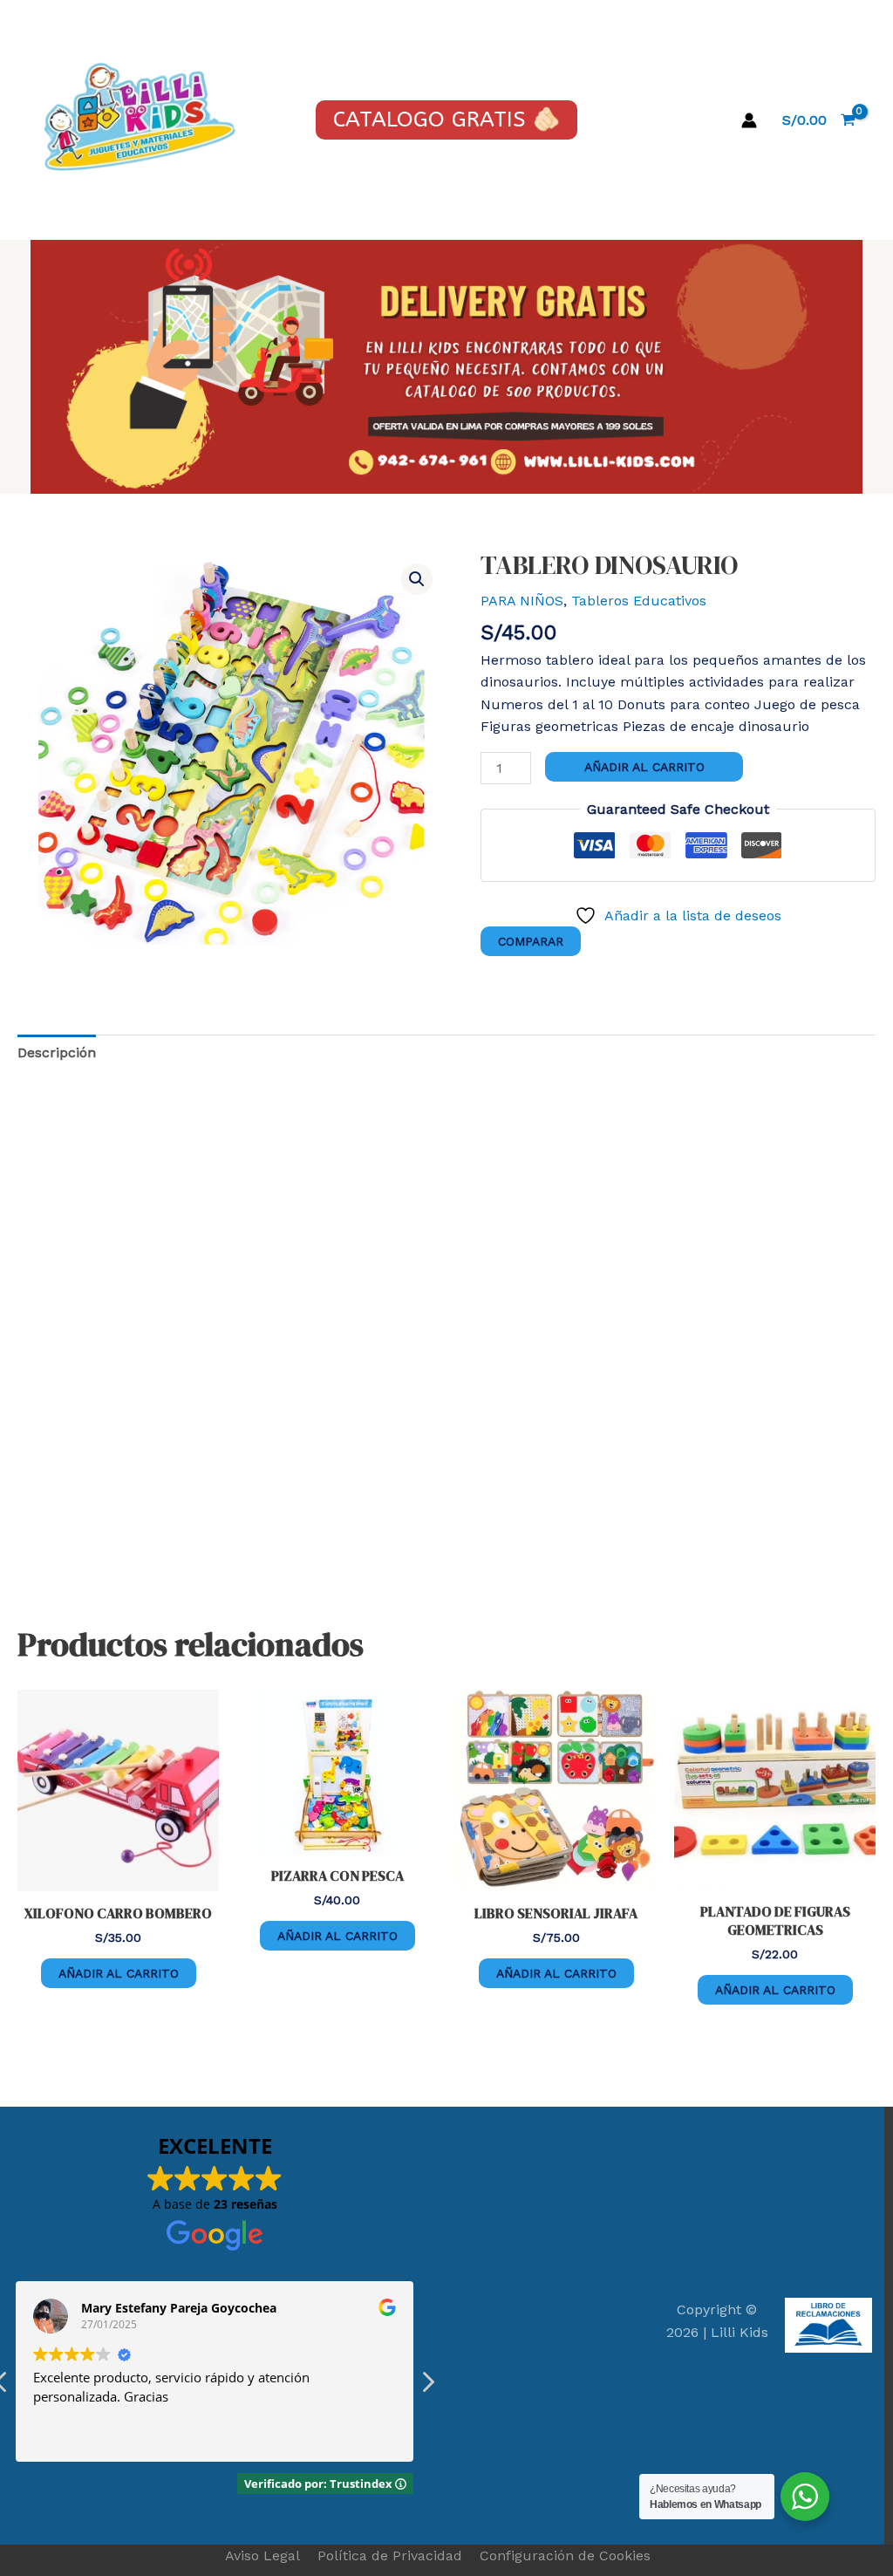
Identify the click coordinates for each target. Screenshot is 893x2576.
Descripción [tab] (57, 1052)
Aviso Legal (262, 2556)
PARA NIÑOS (522, 601)
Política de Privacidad (390, 2556)
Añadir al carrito (644, 767)
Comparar (531, 941)
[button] (417, 579)
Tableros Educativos (639, 601)
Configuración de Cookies (565, 2556)
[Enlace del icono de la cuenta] (749, 120)
